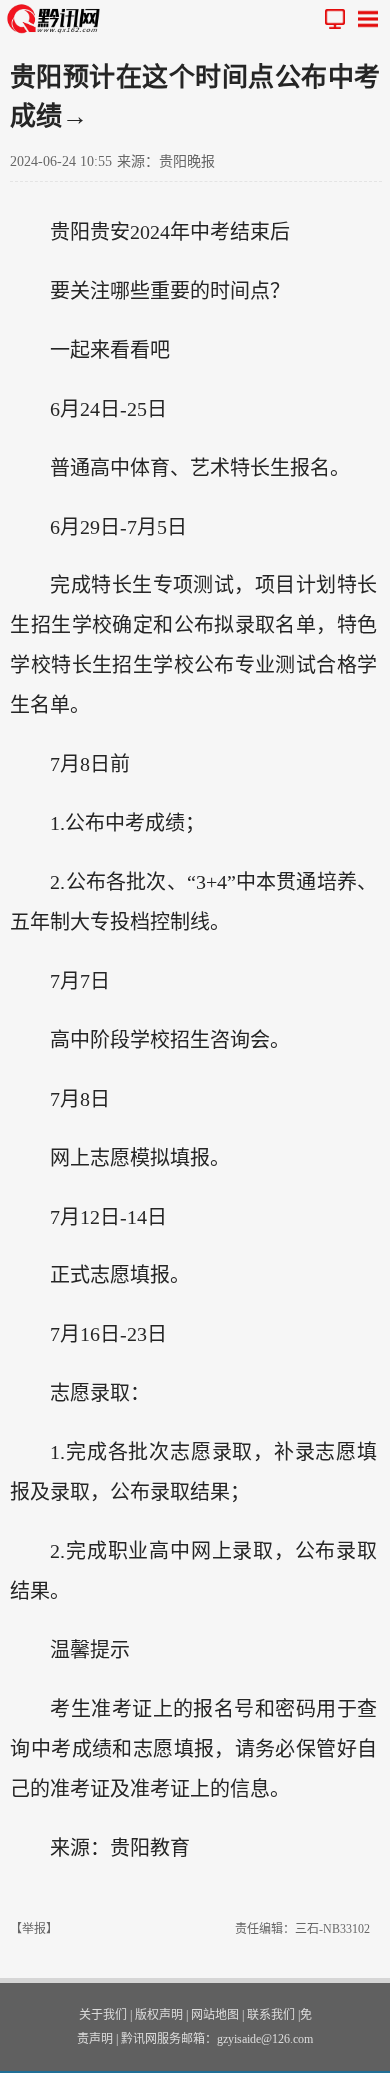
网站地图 (215, 2015)
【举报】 (34, 1929)
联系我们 (271, 2015)
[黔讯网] (57, 18)
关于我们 (103, 2015)
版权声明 (159, 2015)
